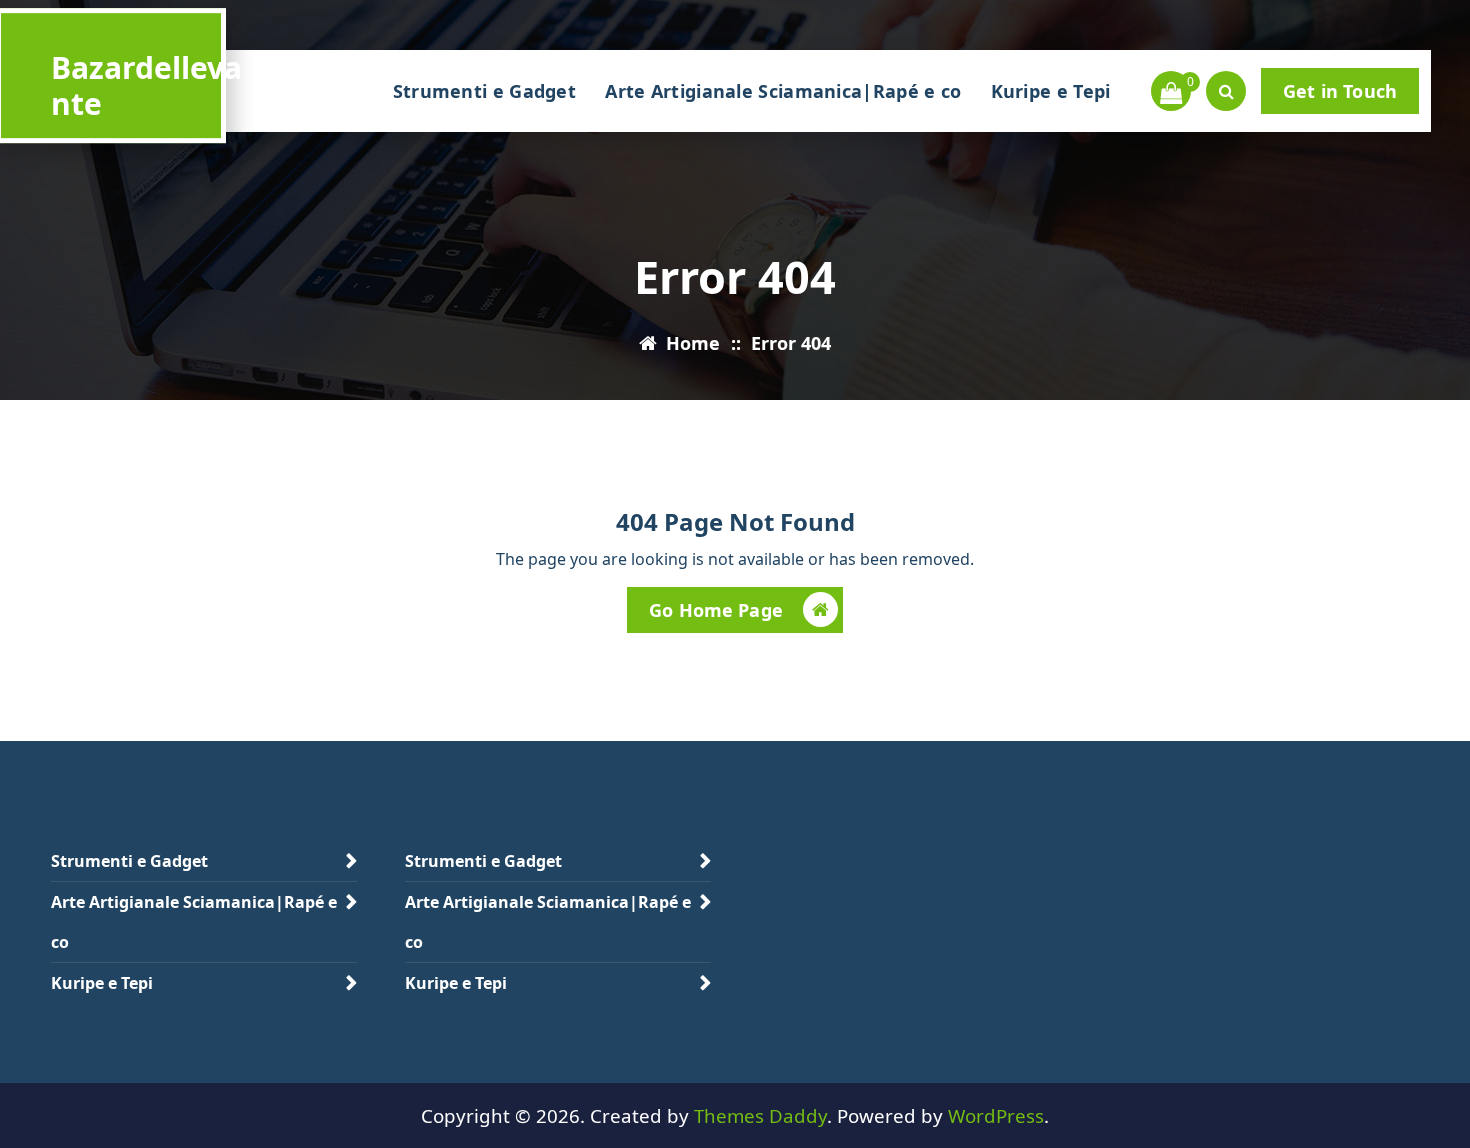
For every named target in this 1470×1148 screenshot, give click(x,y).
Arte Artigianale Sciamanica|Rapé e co (783, 91)
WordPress (996, 1115)
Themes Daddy (760, 1115)
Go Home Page (716, 610)
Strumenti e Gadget (484, 91)
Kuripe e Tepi (1051, 91)
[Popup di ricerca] (1226, 91)
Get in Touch (1340, 91)
